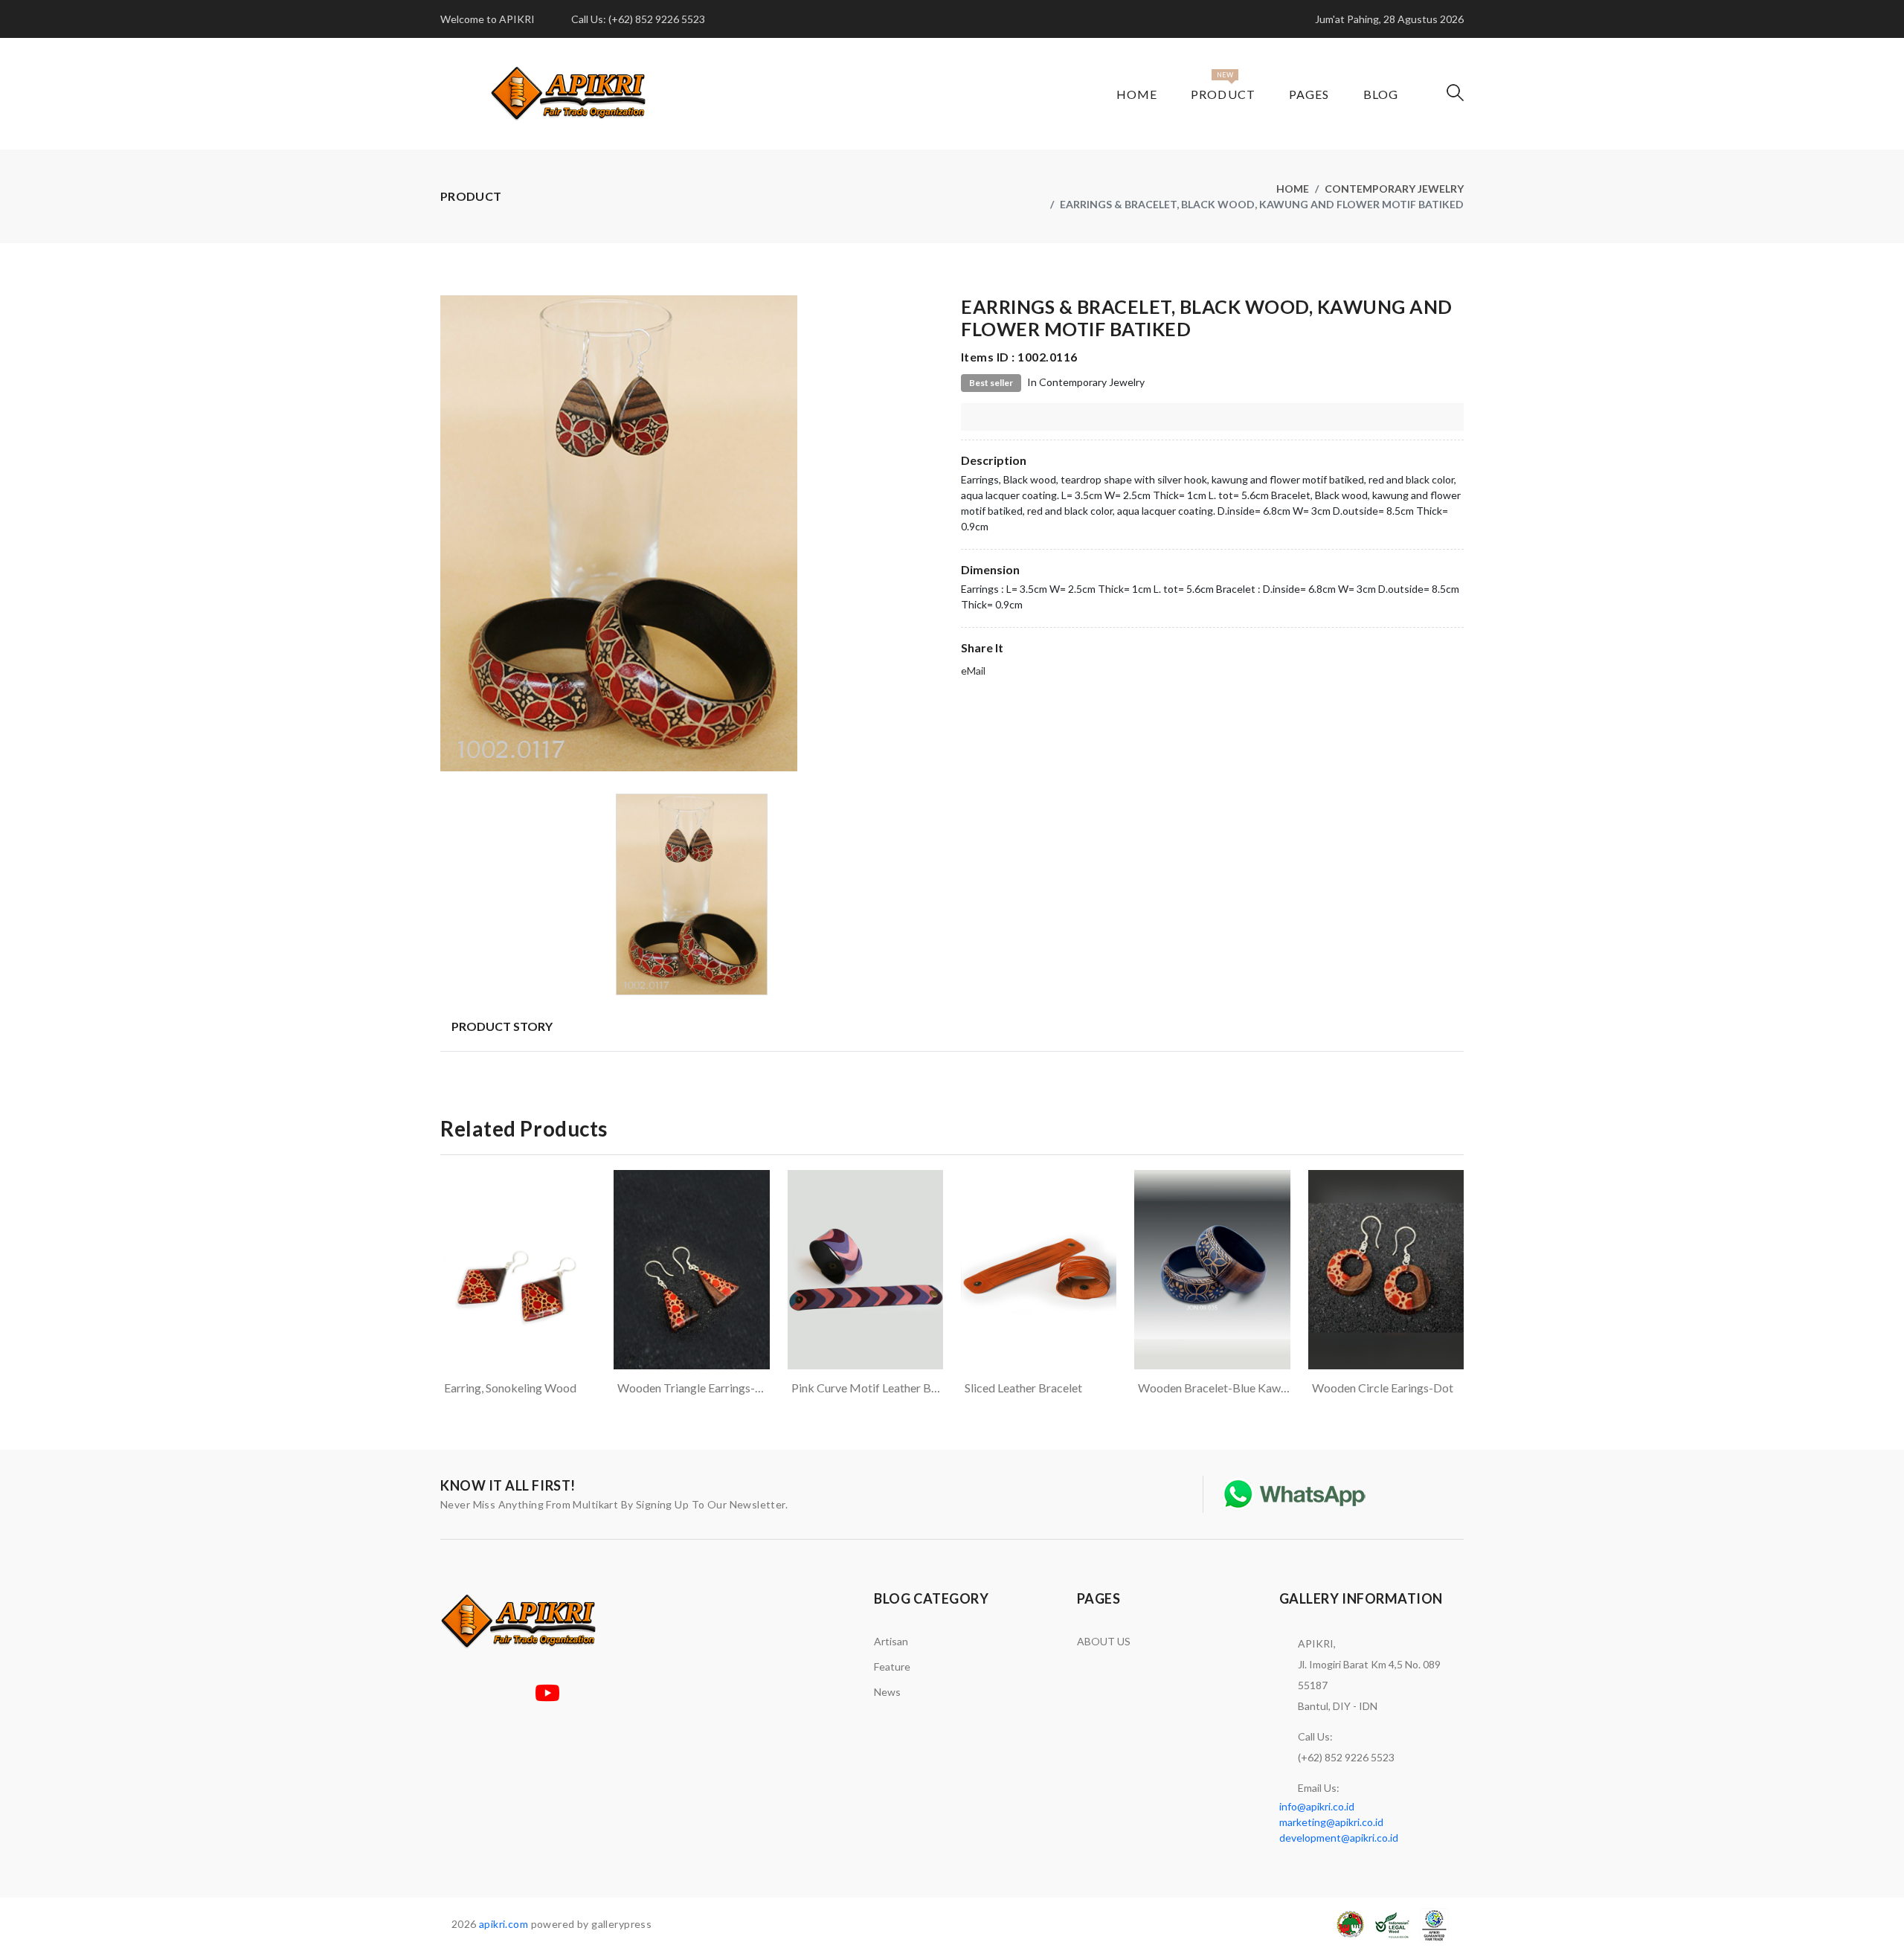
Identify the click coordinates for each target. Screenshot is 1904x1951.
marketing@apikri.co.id (1331, 1822)
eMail (973, 671)
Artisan (891, 1641)
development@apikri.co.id (1339, 1838)
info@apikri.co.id (1317, 1806)
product (1223, 94)
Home (1137, 94)
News (887, 1692)
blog (1381, 94)
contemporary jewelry (1394, 189)
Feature (892, 1666)
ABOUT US (1104, 1641)
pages (1309, 94)
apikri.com (504, 1924)
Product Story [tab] (502, 1026)
